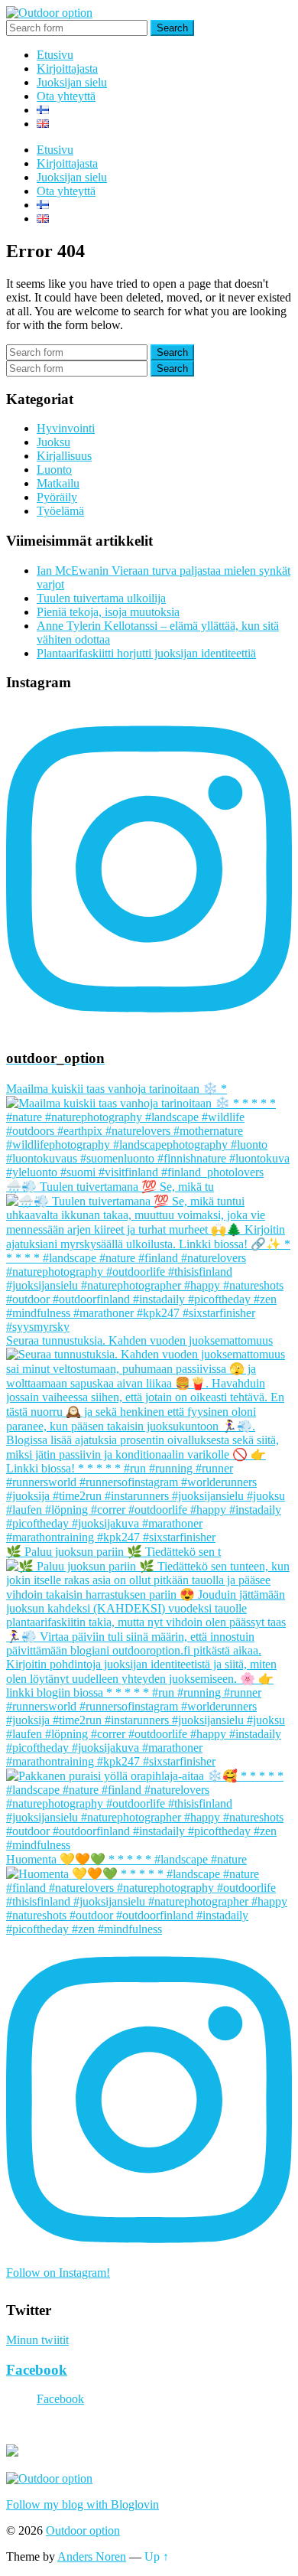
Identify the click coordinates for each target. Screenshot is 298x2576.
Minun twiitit (37, 2340)
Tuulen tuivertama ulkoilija (101, 598)
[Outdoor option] (49, 2478)
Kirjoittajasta (67, 68)
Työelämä (60, 511)
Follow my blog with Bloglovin (83, 2504)
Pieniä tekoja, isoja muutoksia (108, 612)
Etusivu (55, 55)
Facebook (37, 2370)
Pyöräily (57, 497)
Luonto (54, 470)
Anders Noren (92, 2556)
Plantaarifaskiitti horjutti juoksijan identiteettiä (146, 653)
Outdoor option (83, 2530)
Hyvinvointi (66, 428)
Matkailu (58, 483)
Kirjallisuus (64, 456)
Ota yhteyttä (66, 96)
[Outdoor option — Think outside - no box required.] (49, 13)
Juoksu (53, 442)
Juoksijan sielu (72, 82)
